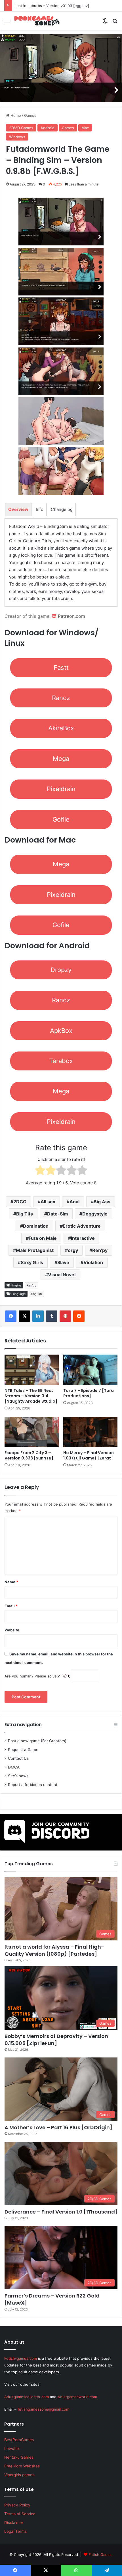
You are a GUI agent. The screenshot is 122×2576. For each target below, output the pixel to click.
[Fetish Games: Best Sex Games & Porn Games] (37, 21)
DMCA (14, 1767)
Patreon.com (71, 616)
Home (15, 115)
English (36, 1294)
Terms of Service (20, 2514)
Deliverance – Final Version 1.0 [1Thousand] (61, 2212)
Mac (85, 128)
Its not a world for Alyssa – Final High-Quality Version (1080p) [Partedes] (54, 1950)
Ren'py (31, 1285)
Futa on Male (43, 1238)
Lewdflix (12, 2448)
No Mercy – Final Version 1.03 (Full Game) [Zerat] (89, 1455)
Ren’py (100, 1250)
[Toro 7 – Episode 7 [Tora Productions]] (90, 1370)
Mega (61, 759)
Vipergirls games (19, 2475)
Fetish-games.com (21, 2358)
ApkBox (61, 1031)
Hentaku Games (19, 2457)
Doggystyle (95, 1214)
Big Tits (25, 1214)
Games (30, 115)
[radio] (40, 1171)
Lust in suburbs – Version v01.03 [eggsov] (52, 6)
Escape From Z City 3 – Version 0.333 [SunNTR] (29, 1455)
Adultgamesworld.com (77, 2397)
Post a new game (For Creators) (37, 1741)
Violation (93, 1262)
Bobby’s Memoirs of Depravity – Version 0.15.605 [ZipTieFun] (56, 2040)
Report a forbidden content (33, 1785)
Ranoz (61, 698)
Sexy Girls (32, 1262)
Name (11, 1582)
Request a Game (23, 1750)
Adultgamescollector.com (27, 2397)
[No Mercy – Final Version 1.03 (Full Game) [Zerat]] (90, 1432)
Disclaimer (14, 2523)
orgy (73, 1250)
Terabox (61, 1061)
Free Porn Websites (22, 2466)
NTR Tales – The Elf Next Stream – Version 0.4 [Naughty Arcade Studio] (31, 1396)
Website (12, 1630)
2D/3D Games (21, 128)
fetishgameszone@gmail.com (43, 2409)
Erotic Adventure (82, 1226)
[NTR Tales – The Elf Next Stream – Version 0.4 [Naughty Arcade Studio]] (32, 1370)
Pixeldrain (61, 789)
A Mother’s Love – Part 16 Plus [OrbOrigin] (58, 2127)
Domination (36, 1226)
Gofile (61, 819)
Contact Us (18, 1758)
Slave (63, 1262)
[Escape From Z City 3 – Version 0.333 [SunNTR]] (32, 1432)
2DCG (20, 1202)
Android (48, 128)
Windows (17, 137)
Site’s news (18, 1776)
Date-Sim (58, 1214)
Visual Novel (62, 1275)
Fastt (61, 668)
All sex (48, 1202)
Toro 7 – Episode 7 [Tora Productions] (89, 1393)
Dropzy (61, 970)
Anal (74, 1202)
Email (11, 1606)
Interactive (83, 1238)
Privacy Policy (17, 2505)
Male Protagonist (35, 1250)
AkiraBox (61, 728)
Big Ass (102, 1202)
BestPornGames (19, 2440)
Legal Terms (15, 2531)
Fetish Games (101, 2555)
